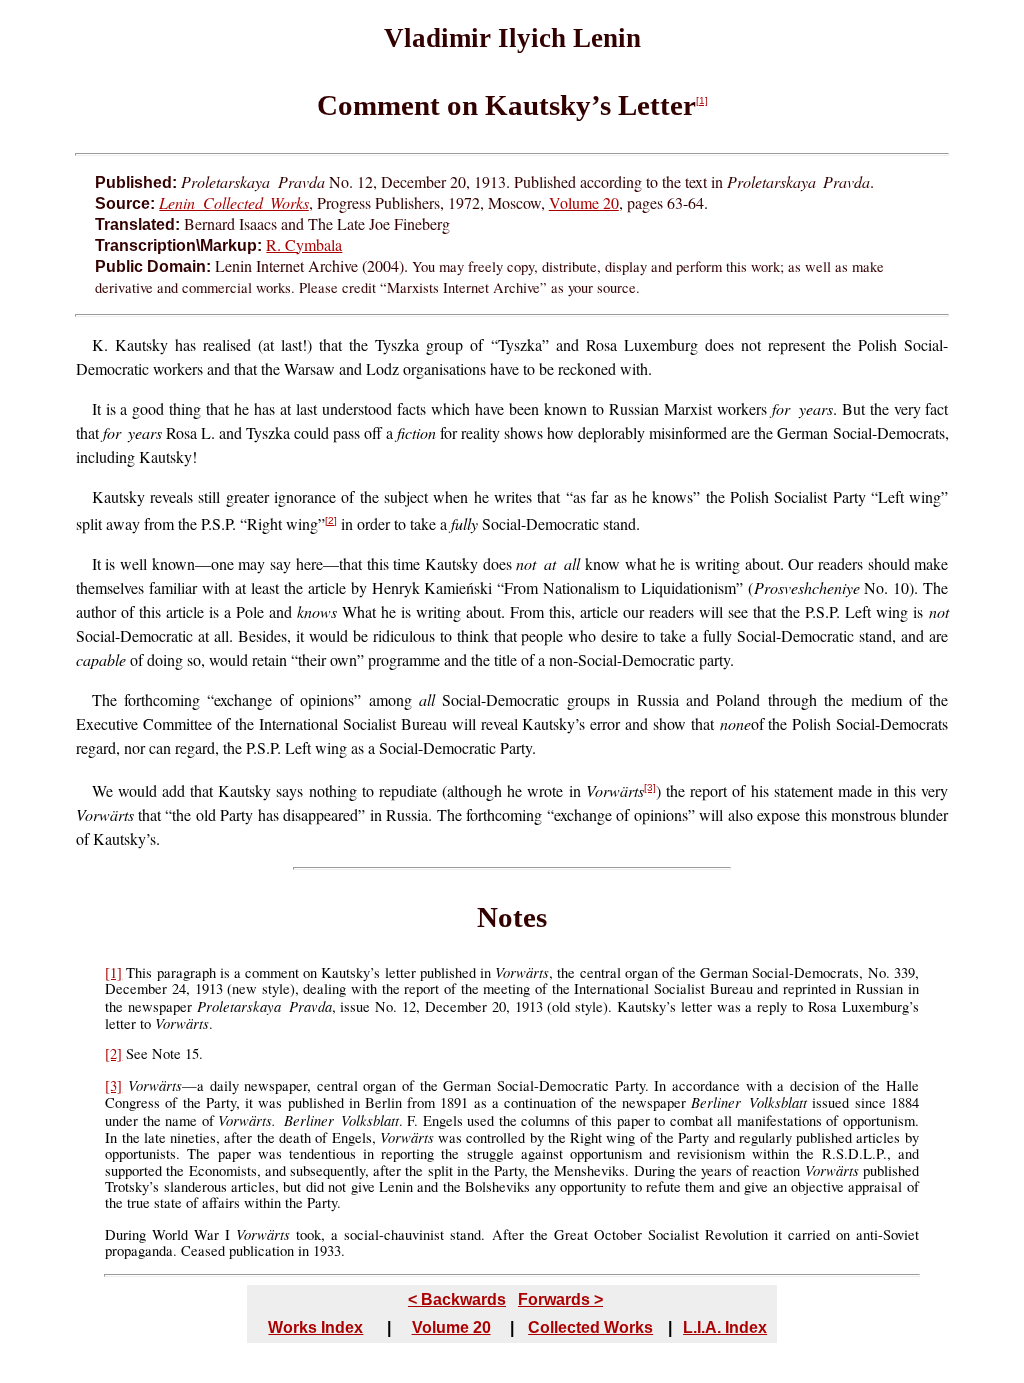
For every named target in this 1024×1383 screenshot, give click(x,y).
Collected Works (590, 1327)
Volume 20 (584, 202)
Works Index (315, 1327)
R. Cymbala (304, 244)
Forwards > (560, 1299)
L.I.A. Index (725, 1327)
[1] (702, 100)
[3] (650, 787)
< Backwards (457, 1299)
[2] (331, 520)
